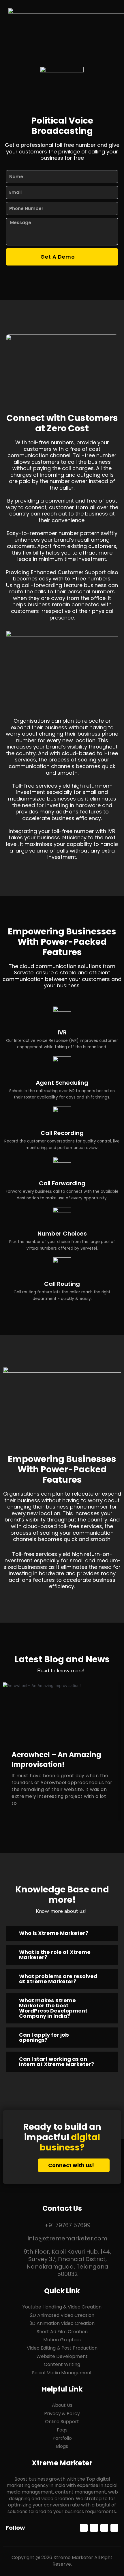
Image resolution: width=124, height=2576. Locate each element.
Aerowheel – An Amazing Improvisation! (56, 1760)
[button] (112, 20)
